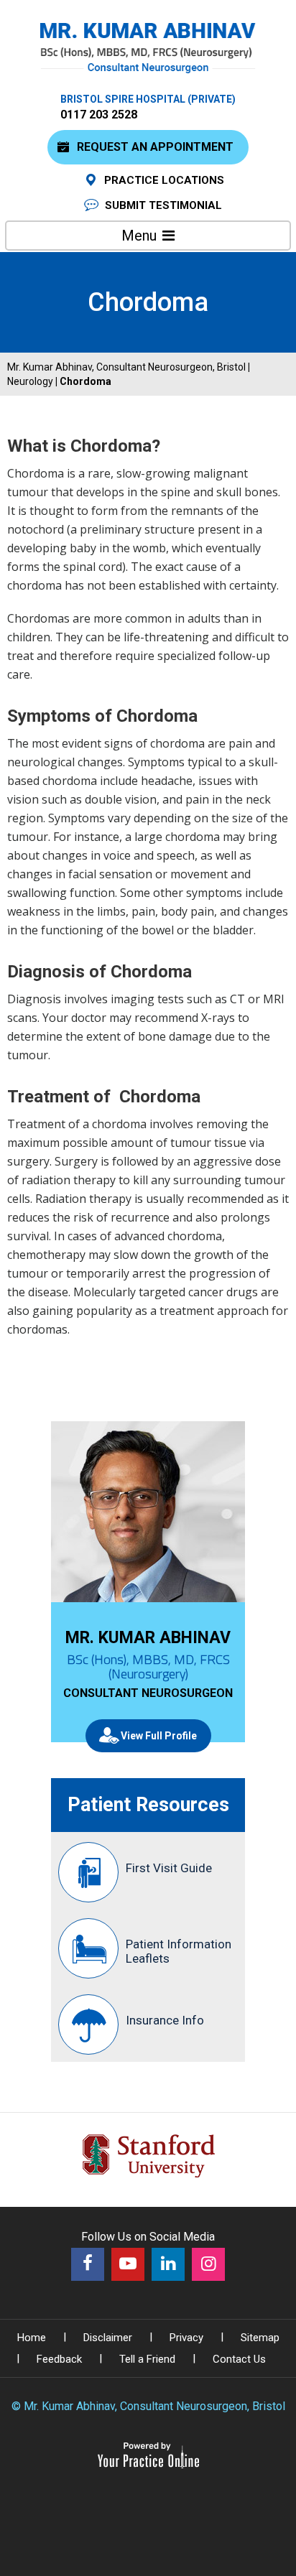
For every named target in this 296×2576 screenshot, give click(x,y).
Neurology (30, 381)
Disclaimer (108, 2338)
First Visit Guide (169, 1868)
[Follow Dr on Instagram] (208, 2264)
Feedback (59, 2359)
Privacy (186, 2338)
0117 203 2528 (99, 115)
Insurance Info (165, 2020)
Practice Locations (164, 180)
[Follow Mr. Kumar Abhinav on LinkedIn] (168, 2264)
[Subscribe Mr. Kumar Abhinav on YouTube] (128, 2264)
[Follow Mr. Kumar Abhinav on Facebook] (88, 2264)
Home (32, 2338)
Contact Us (239, 2359)
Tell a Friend (147, 2359)
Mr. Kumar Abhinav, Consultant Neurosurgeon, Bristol (126, 367)
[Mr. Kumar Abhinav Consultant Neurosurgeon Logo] (148, 47)
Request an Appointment (155, 147)
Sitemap (260, 2338)
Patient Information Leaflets (179, 1951)
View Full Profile (159, 1736)
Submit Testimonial (163, 205)
